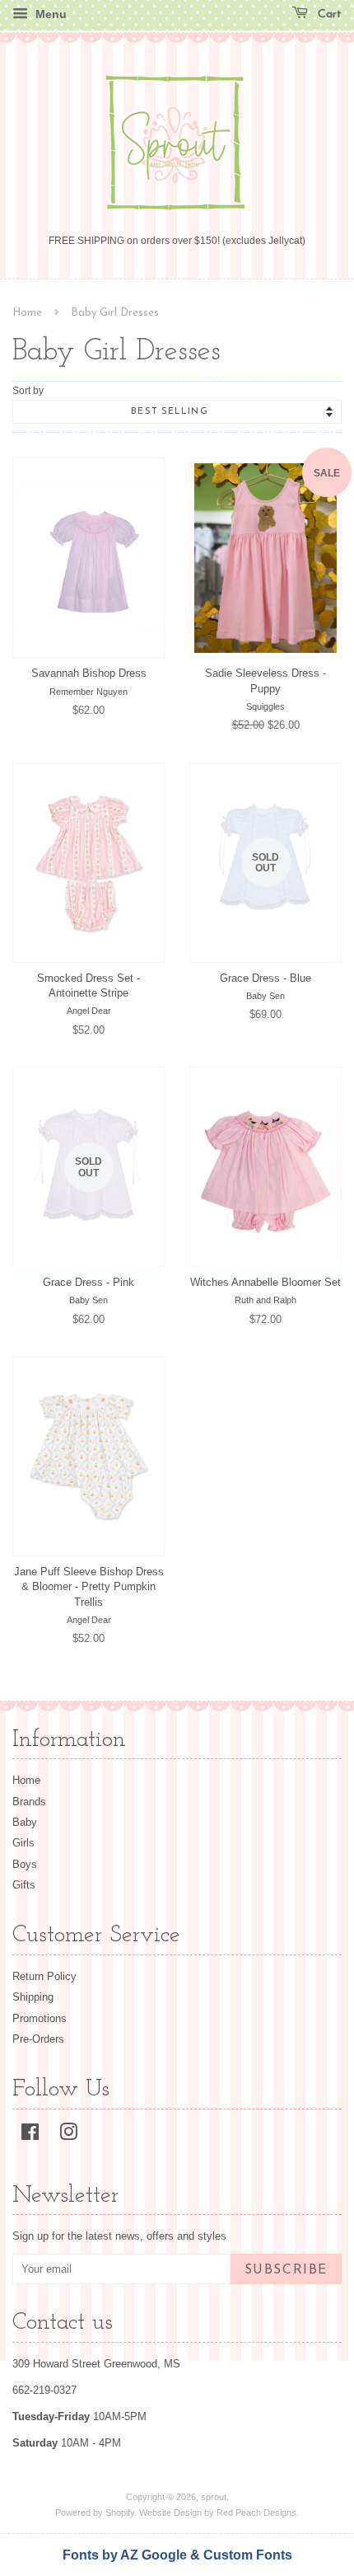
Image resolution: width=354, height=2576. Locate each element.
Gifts (24, 1885)
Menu (49, 14)
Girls (23, 1843)
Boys (25, 1864)
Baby (25, 1822)
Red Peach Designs (256, 2513)
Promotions (40, 2018)
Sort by (28, 390)
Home (27, 313)
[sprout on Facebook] (30, 2135)
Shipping (33, 1997)
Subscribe (286, 2270)
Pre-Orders (38, 2039)
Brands (29, 1802)
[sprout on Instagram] (68, 2135)
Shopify (120, 2513)
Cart (328, 14)
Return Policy (44, 1976)
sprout (214, 2497)
